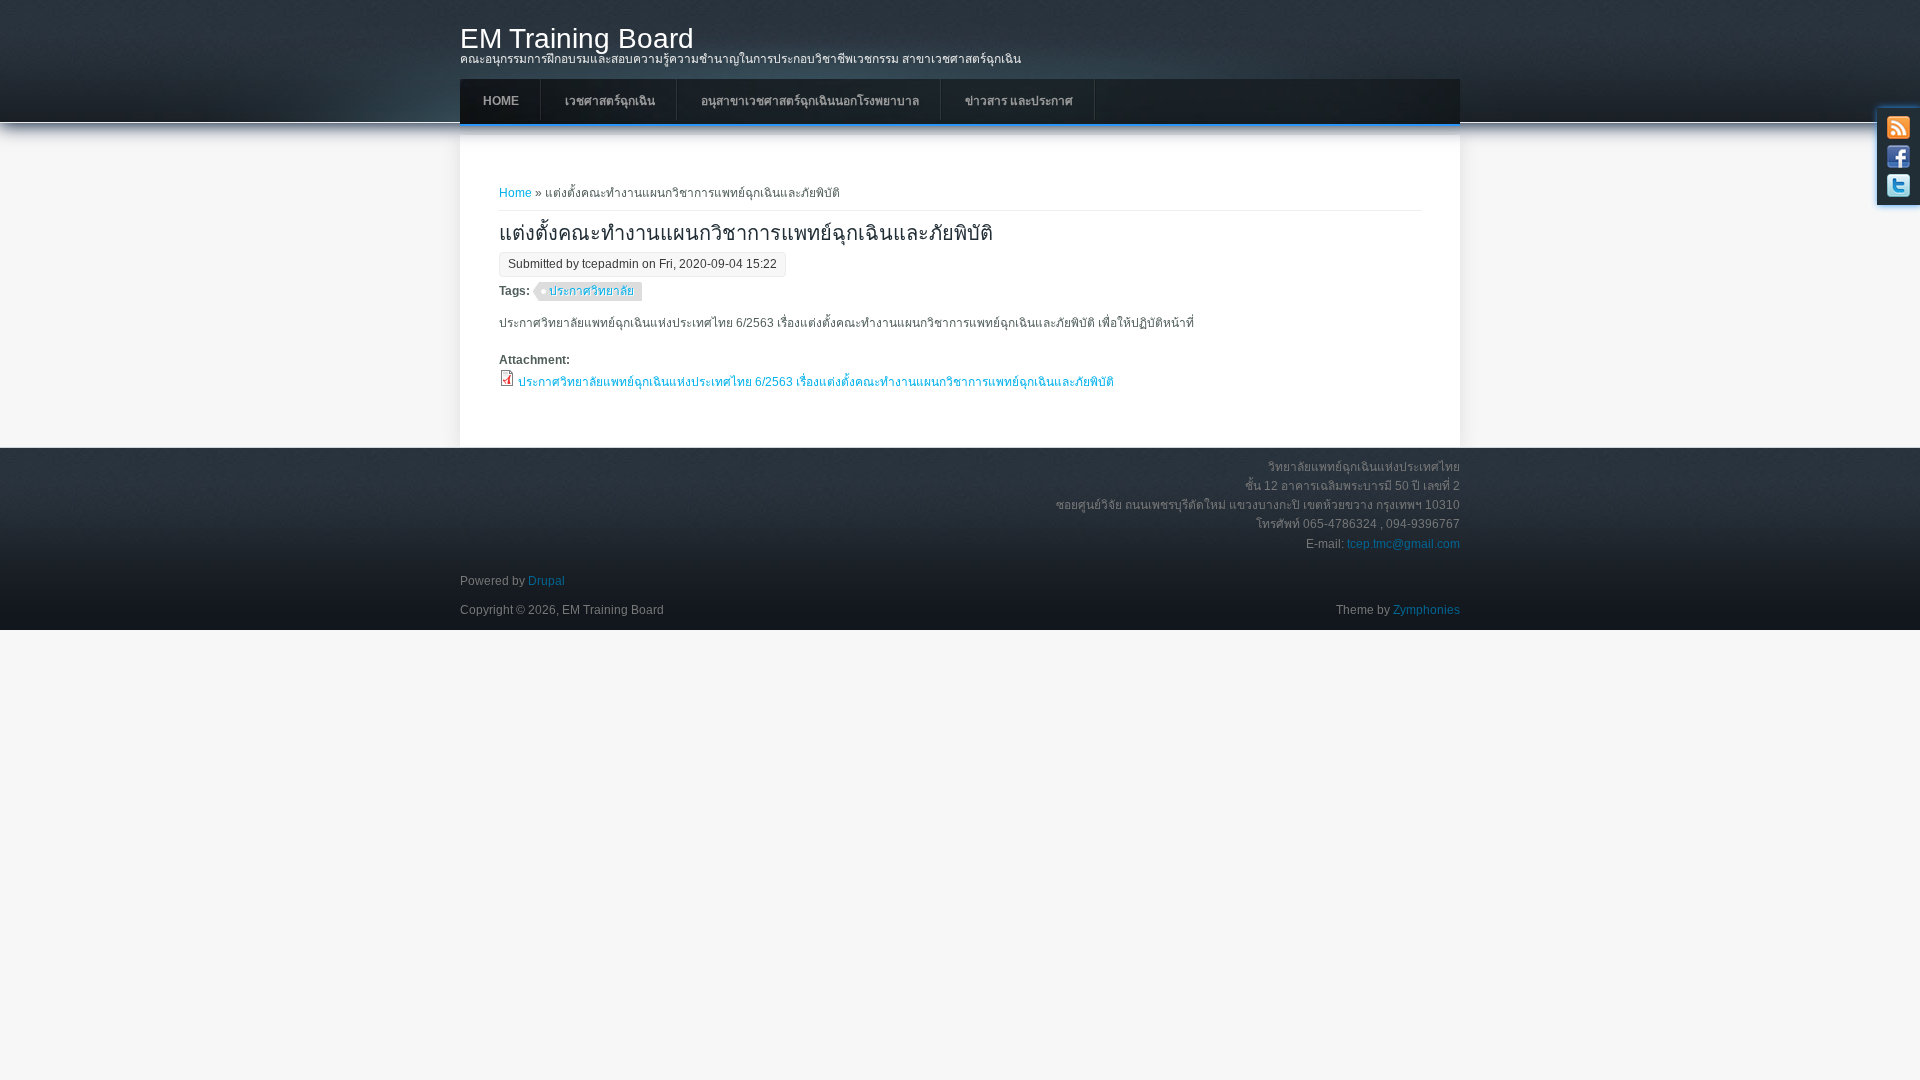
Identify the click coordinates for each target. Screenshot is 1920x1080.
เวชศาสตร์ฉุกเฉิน (610, 101)
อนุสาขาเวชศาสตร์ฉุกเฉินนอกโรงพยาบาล (810, 101)
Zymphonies (1426, 610)
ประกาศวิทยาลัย (591, 291)
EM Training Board (577, 39)
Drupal (546, 581)
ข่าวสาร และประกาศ (1019, 101)
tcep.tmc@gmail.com (1403, 544)
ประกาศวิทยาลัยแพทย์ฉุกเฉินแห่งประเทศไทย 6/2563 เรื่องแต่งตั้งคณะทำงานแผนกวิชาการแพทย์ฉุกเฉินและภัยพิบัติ (816, 382)
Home (501, 101)
